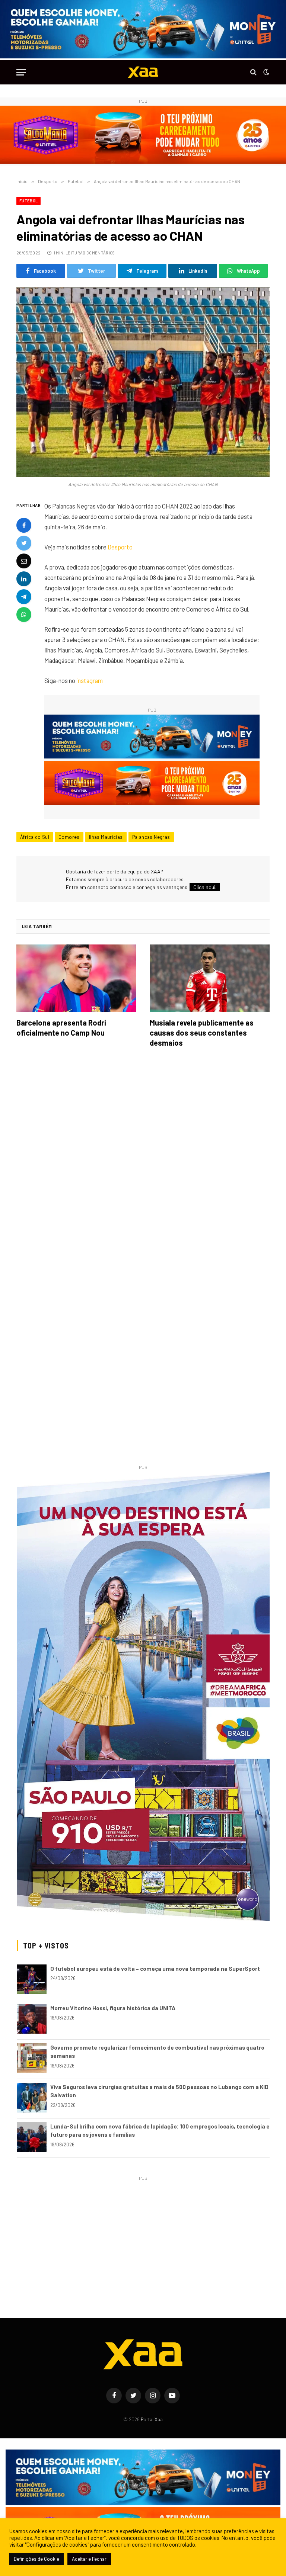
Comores (69, 837)
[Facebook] (24, 525)
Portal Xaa (152, 2419)
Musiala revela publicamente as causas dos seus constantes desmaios (202, 1033)
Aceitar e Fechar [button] (89, 2559)
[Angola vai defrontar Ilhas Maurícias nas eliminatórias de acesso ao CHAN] (143, 382)
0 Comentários (99, 253)
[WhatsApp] (24, 615)
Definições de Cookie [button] (36, 2559)
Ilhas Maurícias (106, 837)
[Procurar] (253, 72)
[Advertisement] (143, 2235)
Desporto (120, 547)
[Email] (24, 561)
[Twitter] (24, 543)
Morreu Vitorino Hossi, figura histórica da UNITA (113, 2008)
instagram (90, 680)
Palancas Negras (151, 837)
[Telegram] (24, 597)
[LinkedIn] (24, 579)
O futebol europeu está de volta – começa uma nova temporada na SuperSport (155, 1969)
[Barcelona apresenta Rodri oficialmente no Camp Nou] (76, 978)
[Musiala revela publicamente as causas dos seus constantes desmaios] (210, 978)
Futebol (28, 201)
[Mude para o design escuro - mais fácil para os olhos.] (266, 72)
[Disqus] (143, 1158)
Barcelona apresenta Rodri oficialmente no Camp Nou (61, 1028)
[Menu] (21, 72)
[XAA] (143, 72)
